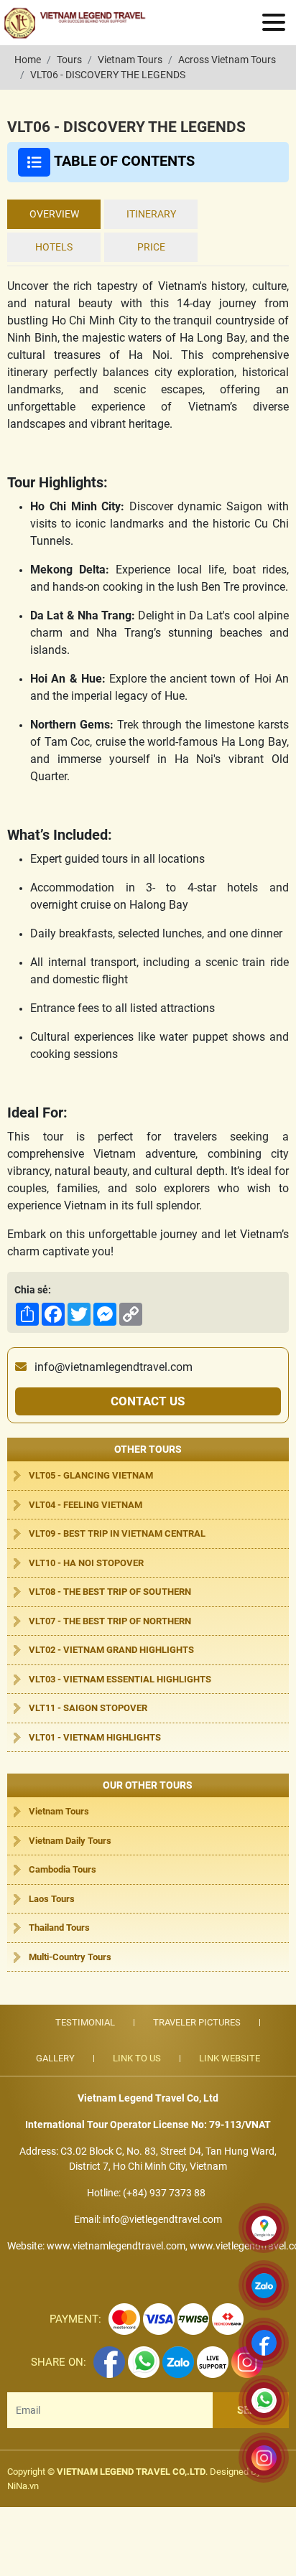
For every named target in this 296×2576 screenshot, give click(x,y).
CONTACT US (148, 1401)
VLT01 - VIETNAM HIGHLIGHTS (95, 1737)
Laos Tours (52, 1899)
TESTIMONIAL (85, 2022)
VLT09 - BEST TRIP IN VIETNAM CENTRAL (117, 1533)
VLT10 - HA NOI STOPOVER (86, 1563)
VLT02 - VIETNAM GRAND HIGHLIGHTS (111, 1650)
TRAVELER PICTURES (197, 2022)
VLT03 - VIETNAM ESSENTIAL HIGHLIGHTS (120, 1679)
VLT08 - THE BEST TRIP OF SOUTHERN (110, 1592)
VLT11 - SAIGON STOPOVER (88, 1708)
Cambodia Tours (63, 1869)
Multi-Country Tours (70, 1957)
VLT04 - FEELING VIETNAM (85, 1505)
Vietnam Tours (59, 1811)
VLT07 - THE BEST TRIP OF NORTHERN (110, 1621)
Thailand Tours (59, 1928)
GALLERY (55, 2058)
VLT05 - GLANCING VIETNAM (91, 1475)
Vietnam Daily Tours (70, 1841)
